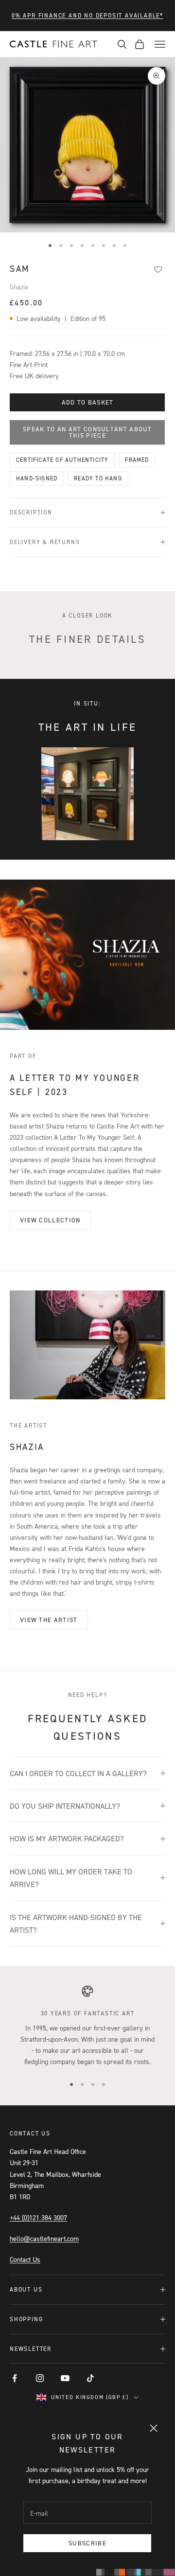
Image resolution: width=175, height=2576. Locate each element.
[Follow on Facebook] (15, 2378)
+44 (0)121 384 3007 (38, 2217)
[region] (87, 2026)
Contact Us (25, 2259)
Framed (137, 460)
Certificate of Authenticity (62, 460)
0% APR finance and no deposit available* (87, 15)
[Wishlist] (158, 269)
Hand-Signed (37, 478)
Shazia (19, 287)
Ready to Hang (98, 478)
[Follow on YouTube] (65, 2378)
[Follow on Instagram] (40, 2378)
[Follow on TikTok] (90, 2378)
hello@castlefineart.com (44, 2238)
